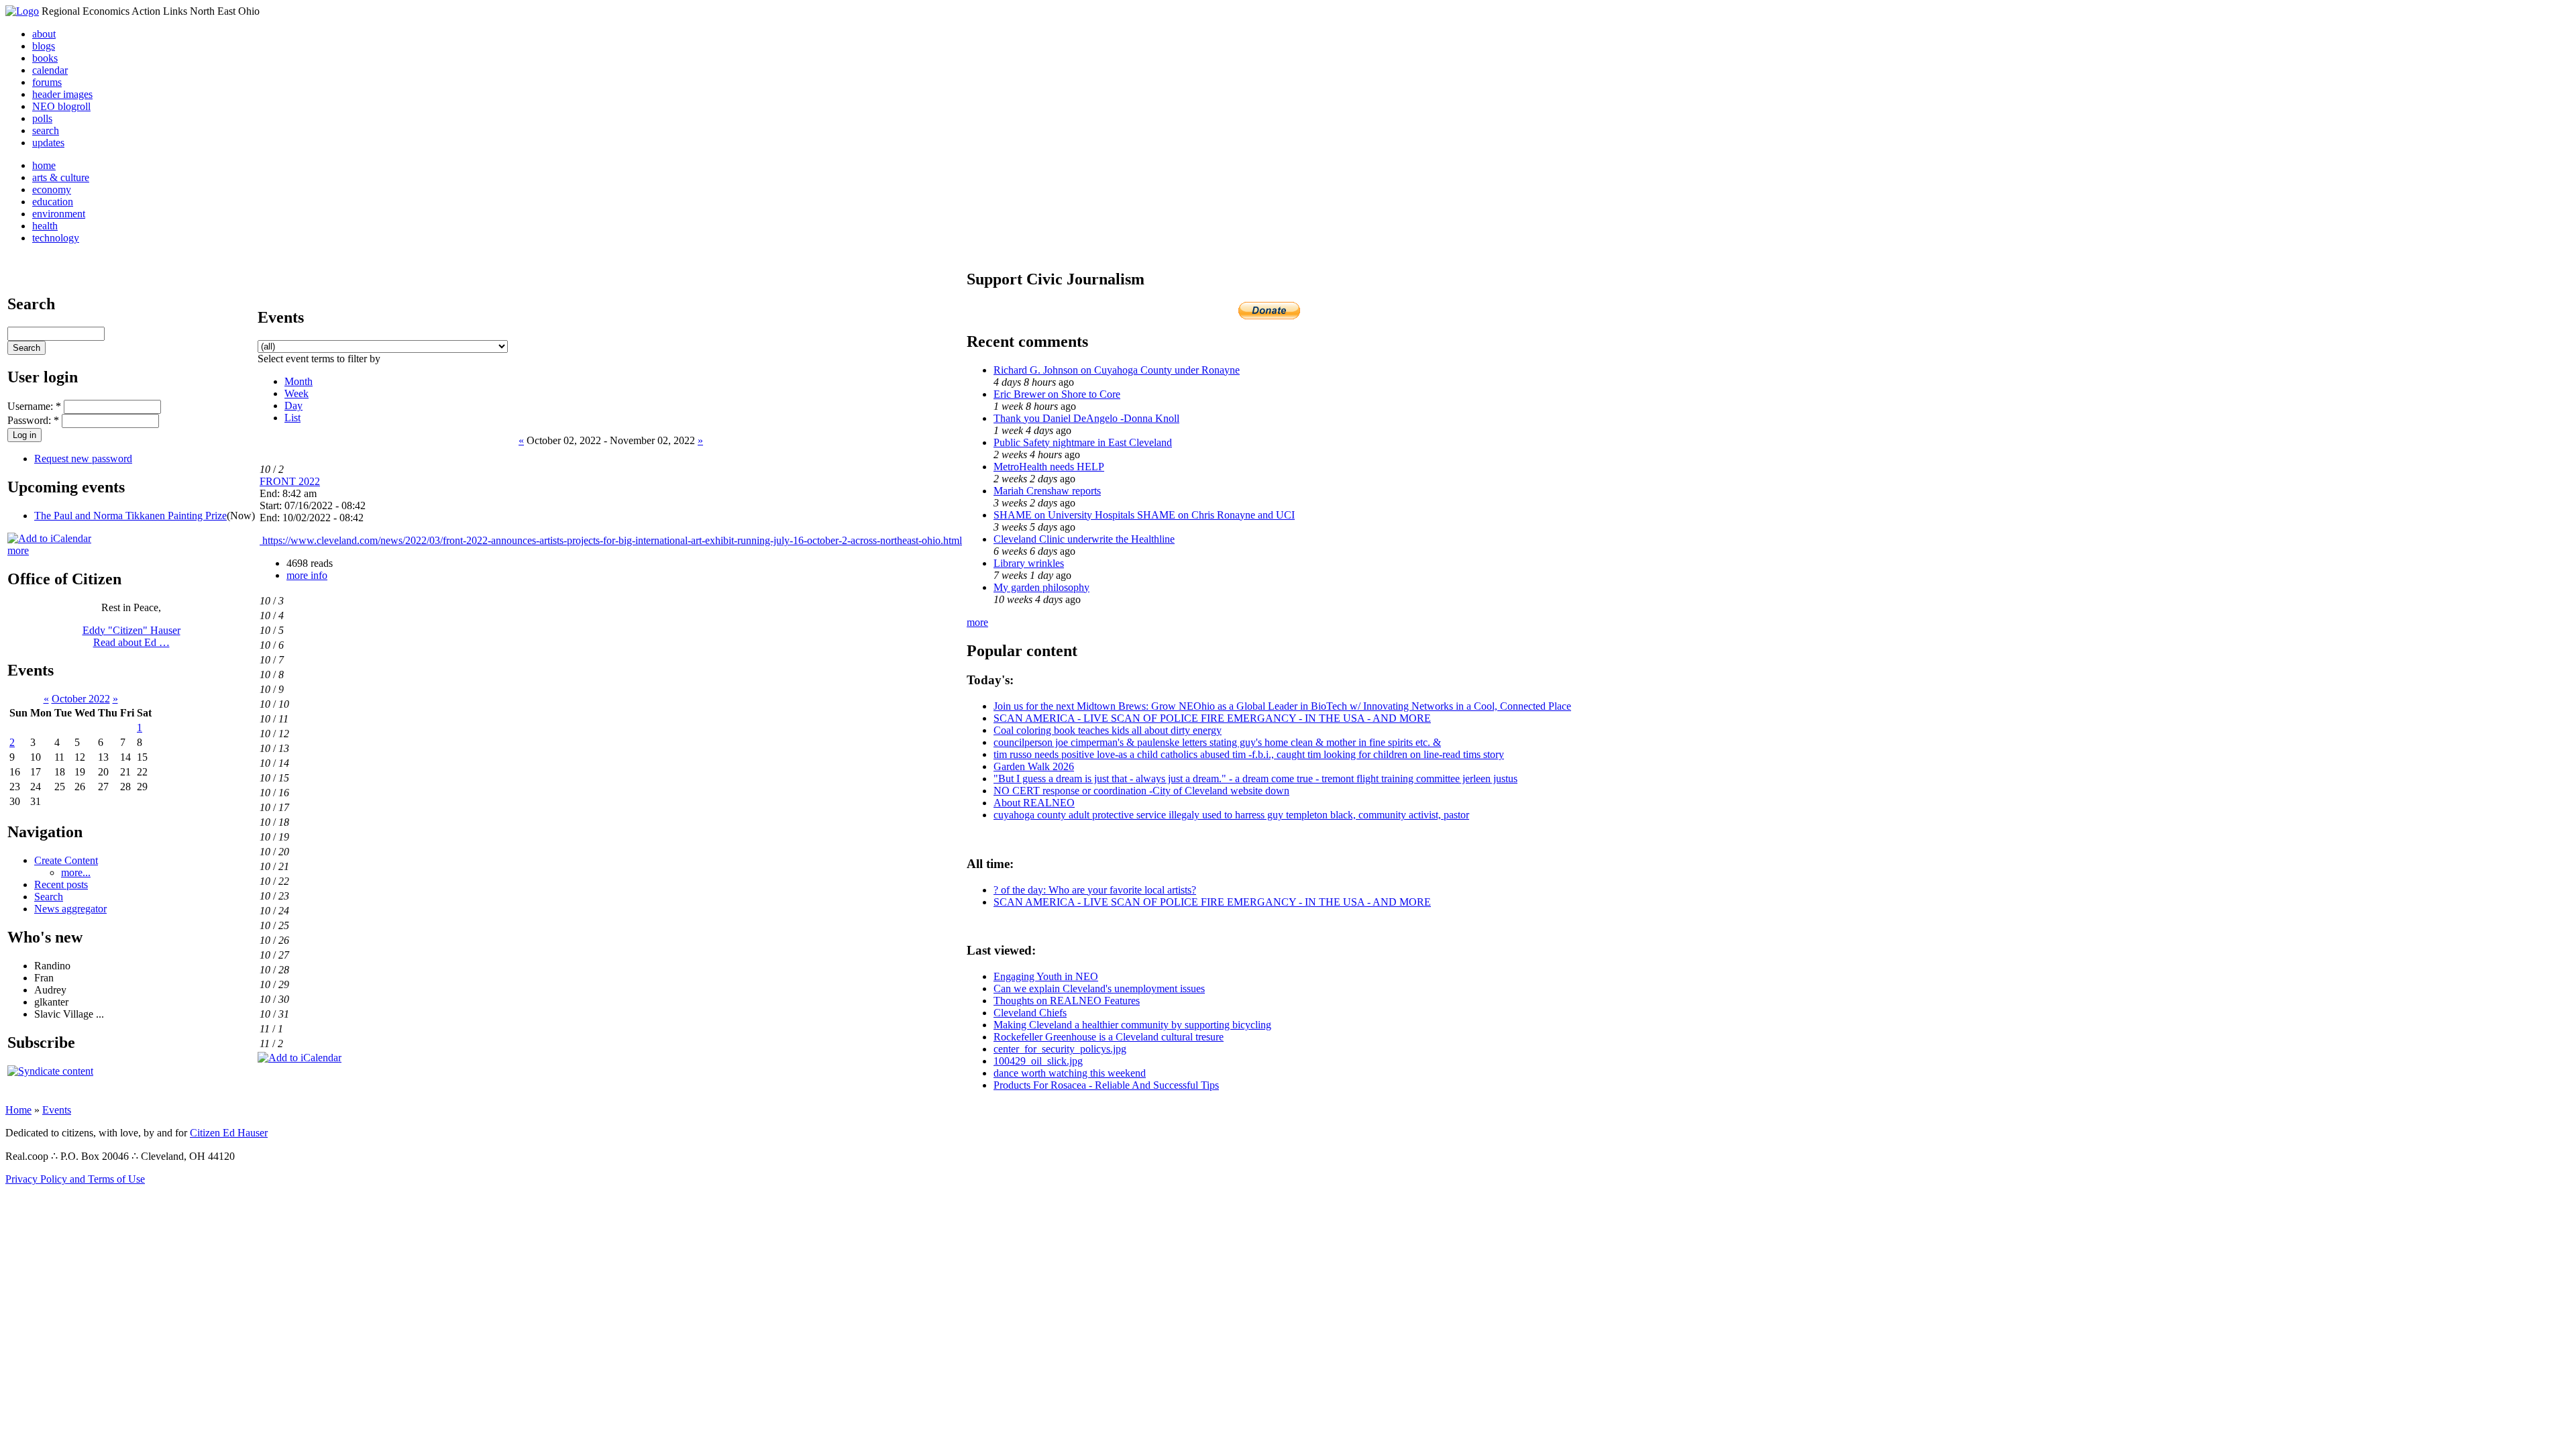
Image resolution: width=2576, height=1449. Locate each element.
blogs (44, 46)
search (46, 130)
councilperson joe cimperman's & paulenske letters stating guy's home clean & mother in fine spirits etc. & (1217, 742)
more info (307, 575)
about (44, 34)
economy (52, 190)
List (292, 418)
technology (56, 238)
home (44, 165)
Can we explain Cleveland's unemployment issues (1099, 988)
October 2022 (81, 699)
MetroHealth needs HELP (1049, 467)
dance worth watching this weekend (1070, 1073)
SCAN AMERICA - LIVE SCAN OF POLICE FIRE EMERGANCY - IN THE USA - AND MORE (1212, 718)
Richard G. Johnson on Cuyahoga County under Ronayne (1117, 370)
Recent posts (61, 884)
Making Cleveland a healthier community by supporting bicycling (1132, 1025)
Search (49, 897)
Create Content (66, 860)
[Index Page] (22, 11)
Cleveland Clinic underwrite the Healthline (1084, 539)
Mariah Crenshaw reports (1047, 491)
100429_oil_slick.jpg (1038, 1061)
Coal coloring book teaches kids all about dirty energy (1108, 730)
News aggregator (70, 909)
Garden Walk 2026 (1034, 766)
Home (18, 1110)
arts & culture (61, 177)
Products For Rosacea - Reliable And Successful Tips (1106, 1085)
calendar (50, 70)
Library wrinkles (1029, 563)
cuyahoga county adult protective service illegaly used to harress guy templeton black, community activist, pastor (1231, 815)
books (45, 58)
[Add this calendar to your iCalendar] (49, 538)
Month (299, 381)
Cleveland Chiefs (1030, 1013)
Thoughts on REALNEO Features (1067, 1001)
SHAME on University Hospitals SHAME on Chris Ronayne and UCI (1144, 515)
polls (42, 118)
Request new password (83, 459)
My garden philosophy (1041, 587)
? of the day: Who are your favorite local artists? (1095, 890)
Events (57, 1110)
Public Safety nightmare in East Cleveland (1083, 442)
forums (47, 82)
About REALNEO (1034, 803)
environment (59, 214)
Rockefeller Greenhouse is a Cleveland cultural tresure (1109, 1037)
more (18, 550)
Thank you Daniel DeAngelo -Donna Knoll (1086, 418)
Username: (34, 406)
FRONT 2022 (290, 481)
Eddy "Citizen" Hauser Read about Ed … (131, 636)
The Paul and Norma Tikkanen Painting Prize (130, 516)
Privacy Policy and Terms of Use (75, 1179)
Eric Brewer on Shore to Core (1057, 394)
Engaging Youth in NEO (1046, 976)
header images (62, 94)
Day (293, 406)
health (45, 226)
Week (297, 393)
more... (76, 872)
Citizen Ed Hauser (229, 1133)
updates (48, 143)
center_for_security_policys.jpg (1060, 1049)
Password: (33, 420)
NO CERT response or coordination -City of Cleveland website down (1141, 791)
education (53, 202)
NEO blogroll (61, 106)
